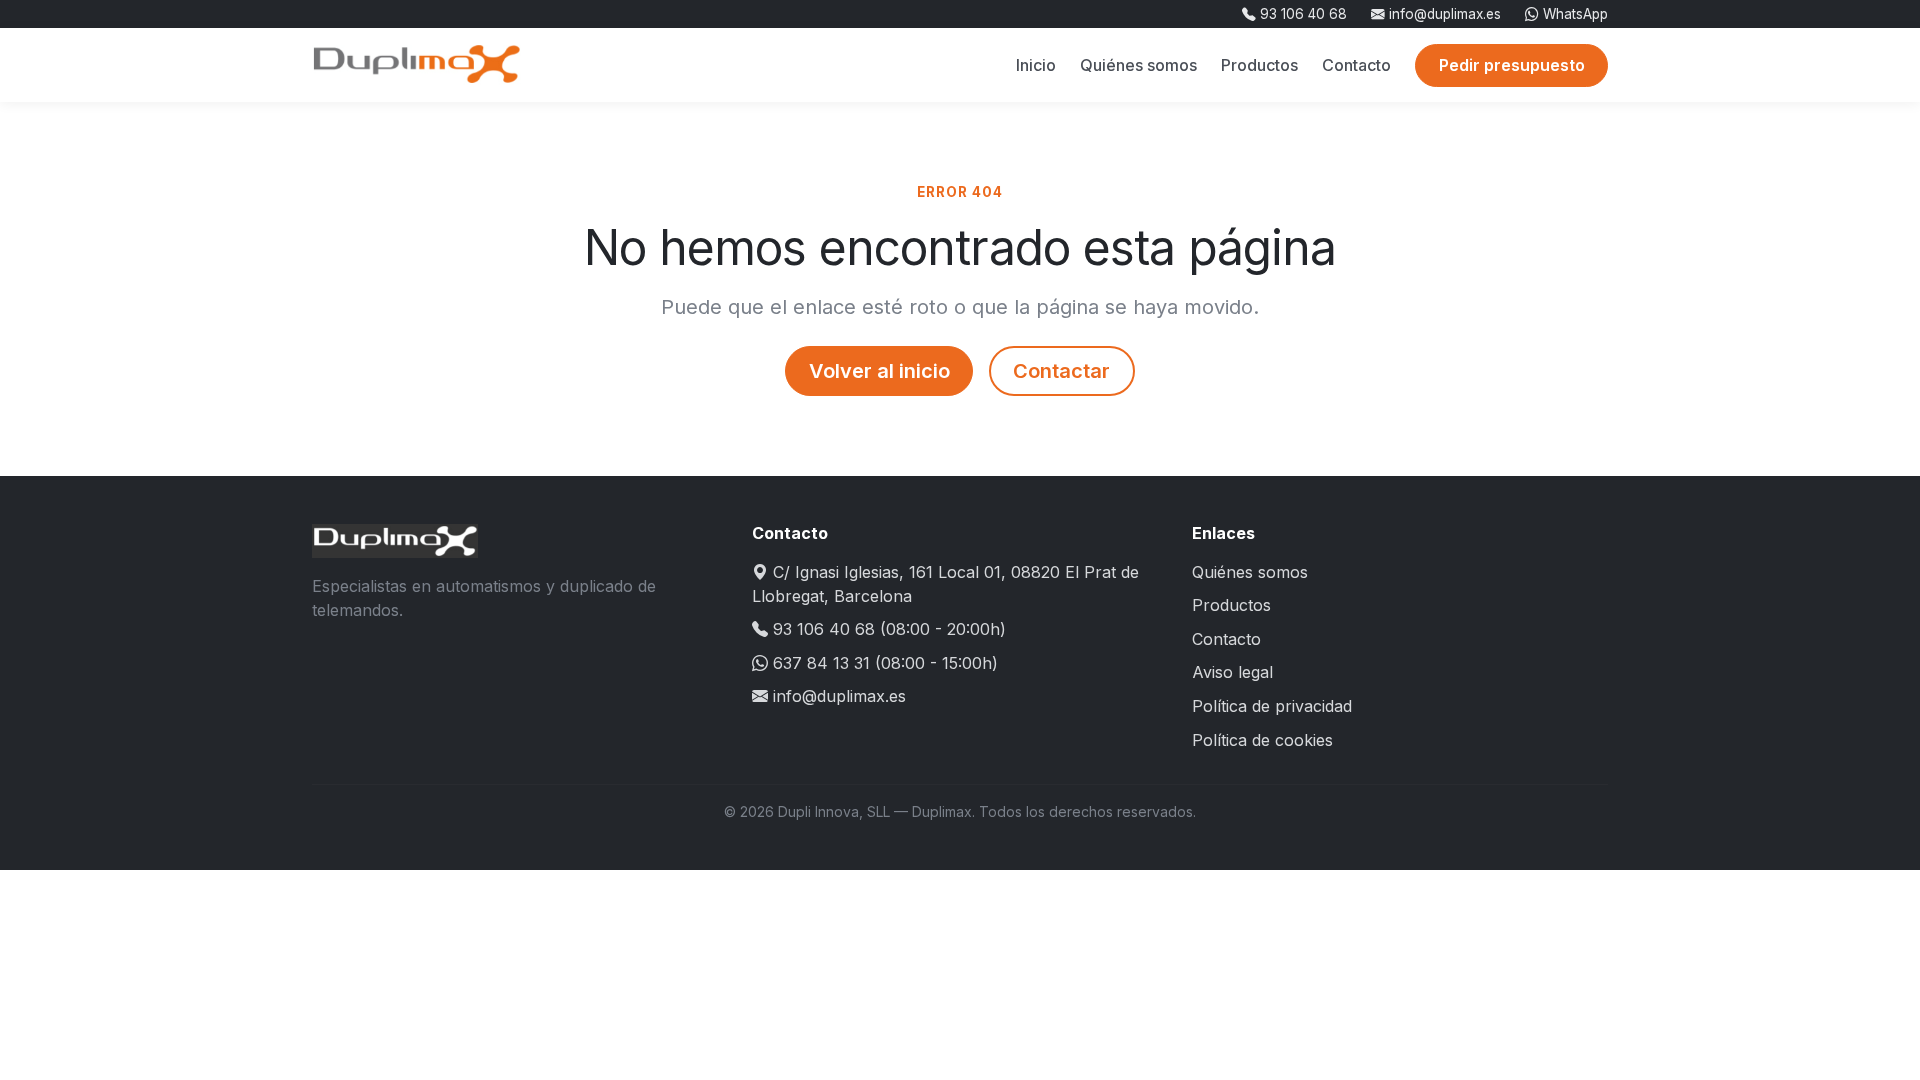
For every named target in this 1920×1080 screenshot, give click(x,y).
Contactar (1061, 371)
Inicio (1036, 65)
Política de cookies (1262, 740)
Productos (1259, 65)
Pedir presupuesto (1512, 65)
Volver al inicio (879, 371)
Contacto (1356, 65)
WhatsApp (1573, 14)
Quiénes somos (1138, 65)
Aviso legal (1232, 672)
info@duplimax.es (1443, 14)
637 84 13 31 (821, 663)
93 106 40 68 (1301, 14)
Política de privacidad (1272, 706)
